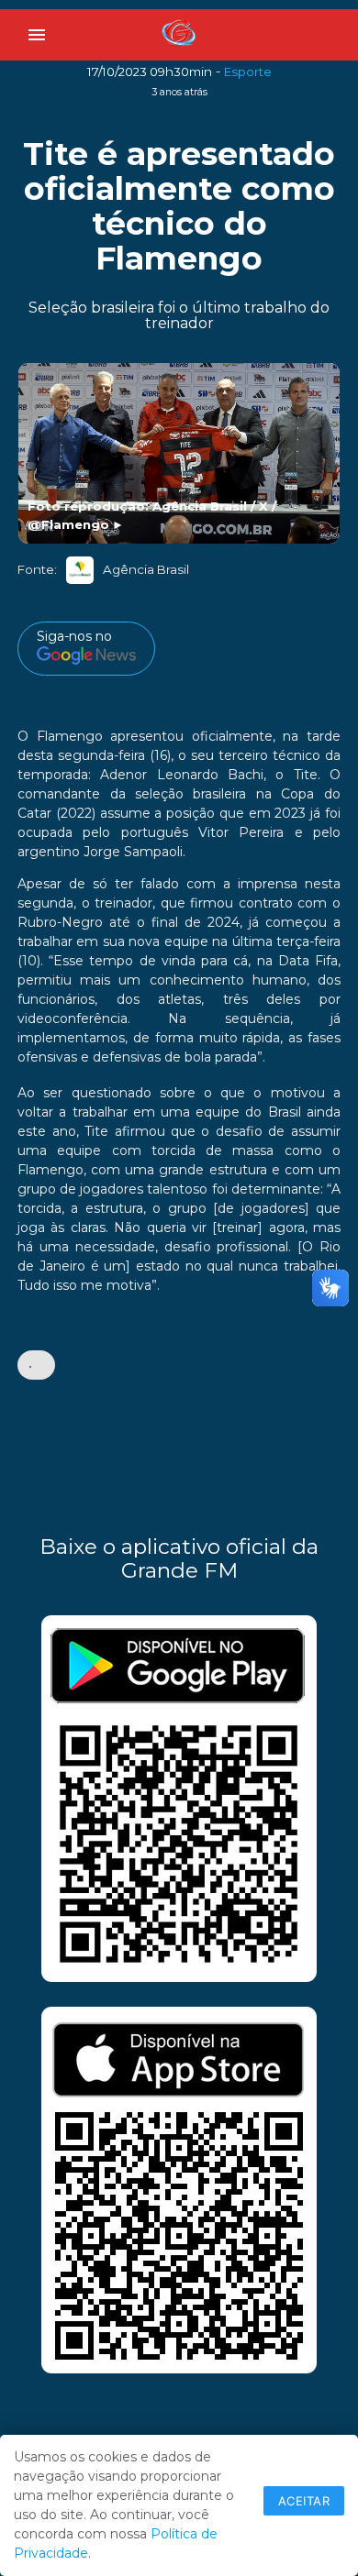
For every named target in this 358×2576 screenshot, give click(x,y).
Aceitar (304, 2501)
